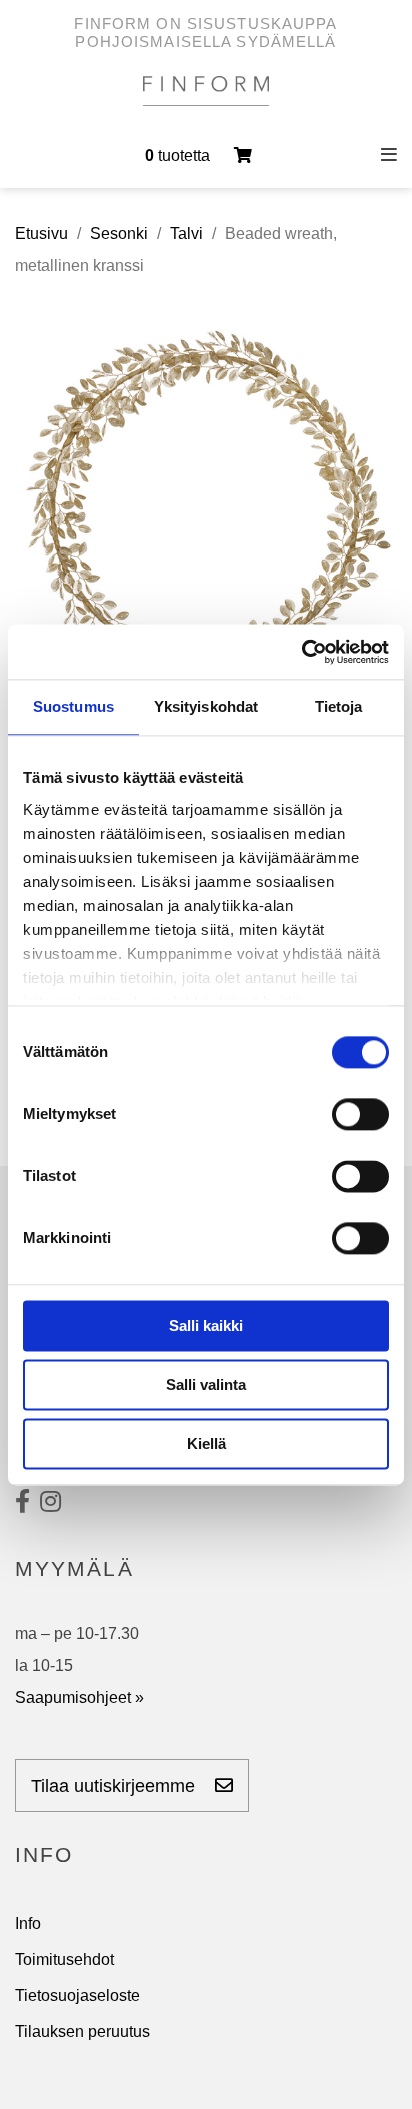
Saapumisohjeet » (79, 1697)
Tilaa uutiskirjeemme (115, 1786)
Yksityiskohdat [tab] (206, 706)
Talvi (186, 233)
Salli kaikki (206, 1325)
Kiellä (206, 1443)
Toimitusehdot (64, 1959)
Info (28, 1923)
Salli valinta (206, 1384)
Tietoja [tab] (339, 706)
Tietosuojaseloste (77, 1995)
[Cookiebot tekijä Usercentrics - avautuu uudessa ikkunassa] (301, 652)
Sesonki (119, 233)
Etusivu (41, 233)
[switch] (360, 1114)
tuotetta (179, 155)
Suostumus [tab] (73, 706)
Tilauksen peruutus (82, 2031)
